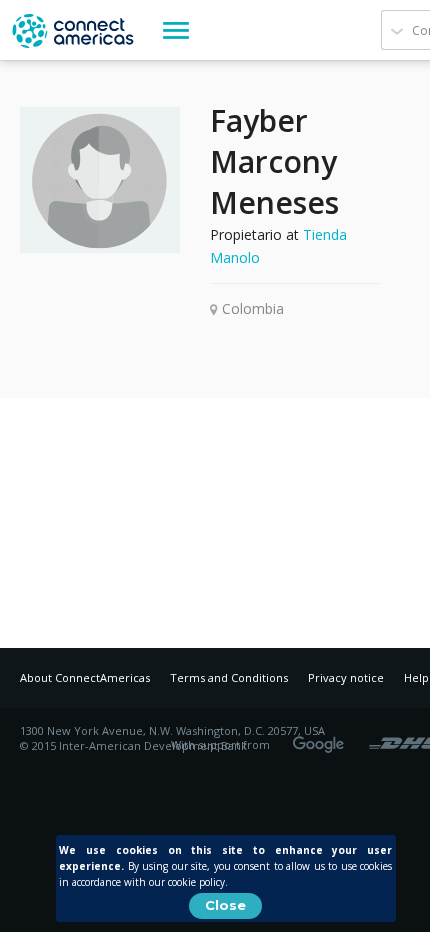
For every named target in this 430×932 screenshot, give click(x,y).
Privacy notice (346, 677)
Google (322, 738)
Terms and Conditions (229, 677)
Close (225, 905)
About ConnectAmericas (85, 677)
